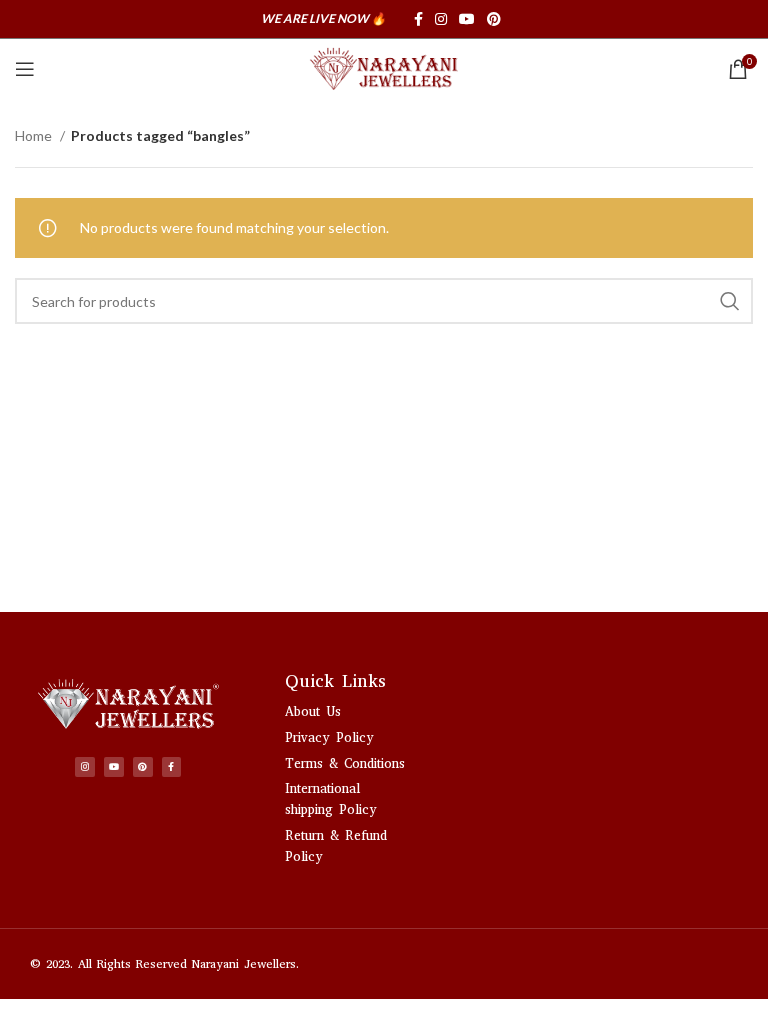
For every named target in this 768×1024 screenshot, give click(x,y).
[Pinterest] (143, 767)
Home (35, 135)
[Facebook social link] (418, 19)
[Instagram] (85, 767)
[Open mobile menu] (25, 69)
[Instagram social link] (441, 19)
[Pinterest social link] (494, 19)
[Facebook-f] (172, 767)
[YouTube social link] (467, 19)
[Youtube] (114, 767)
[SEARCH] (730, 301)
